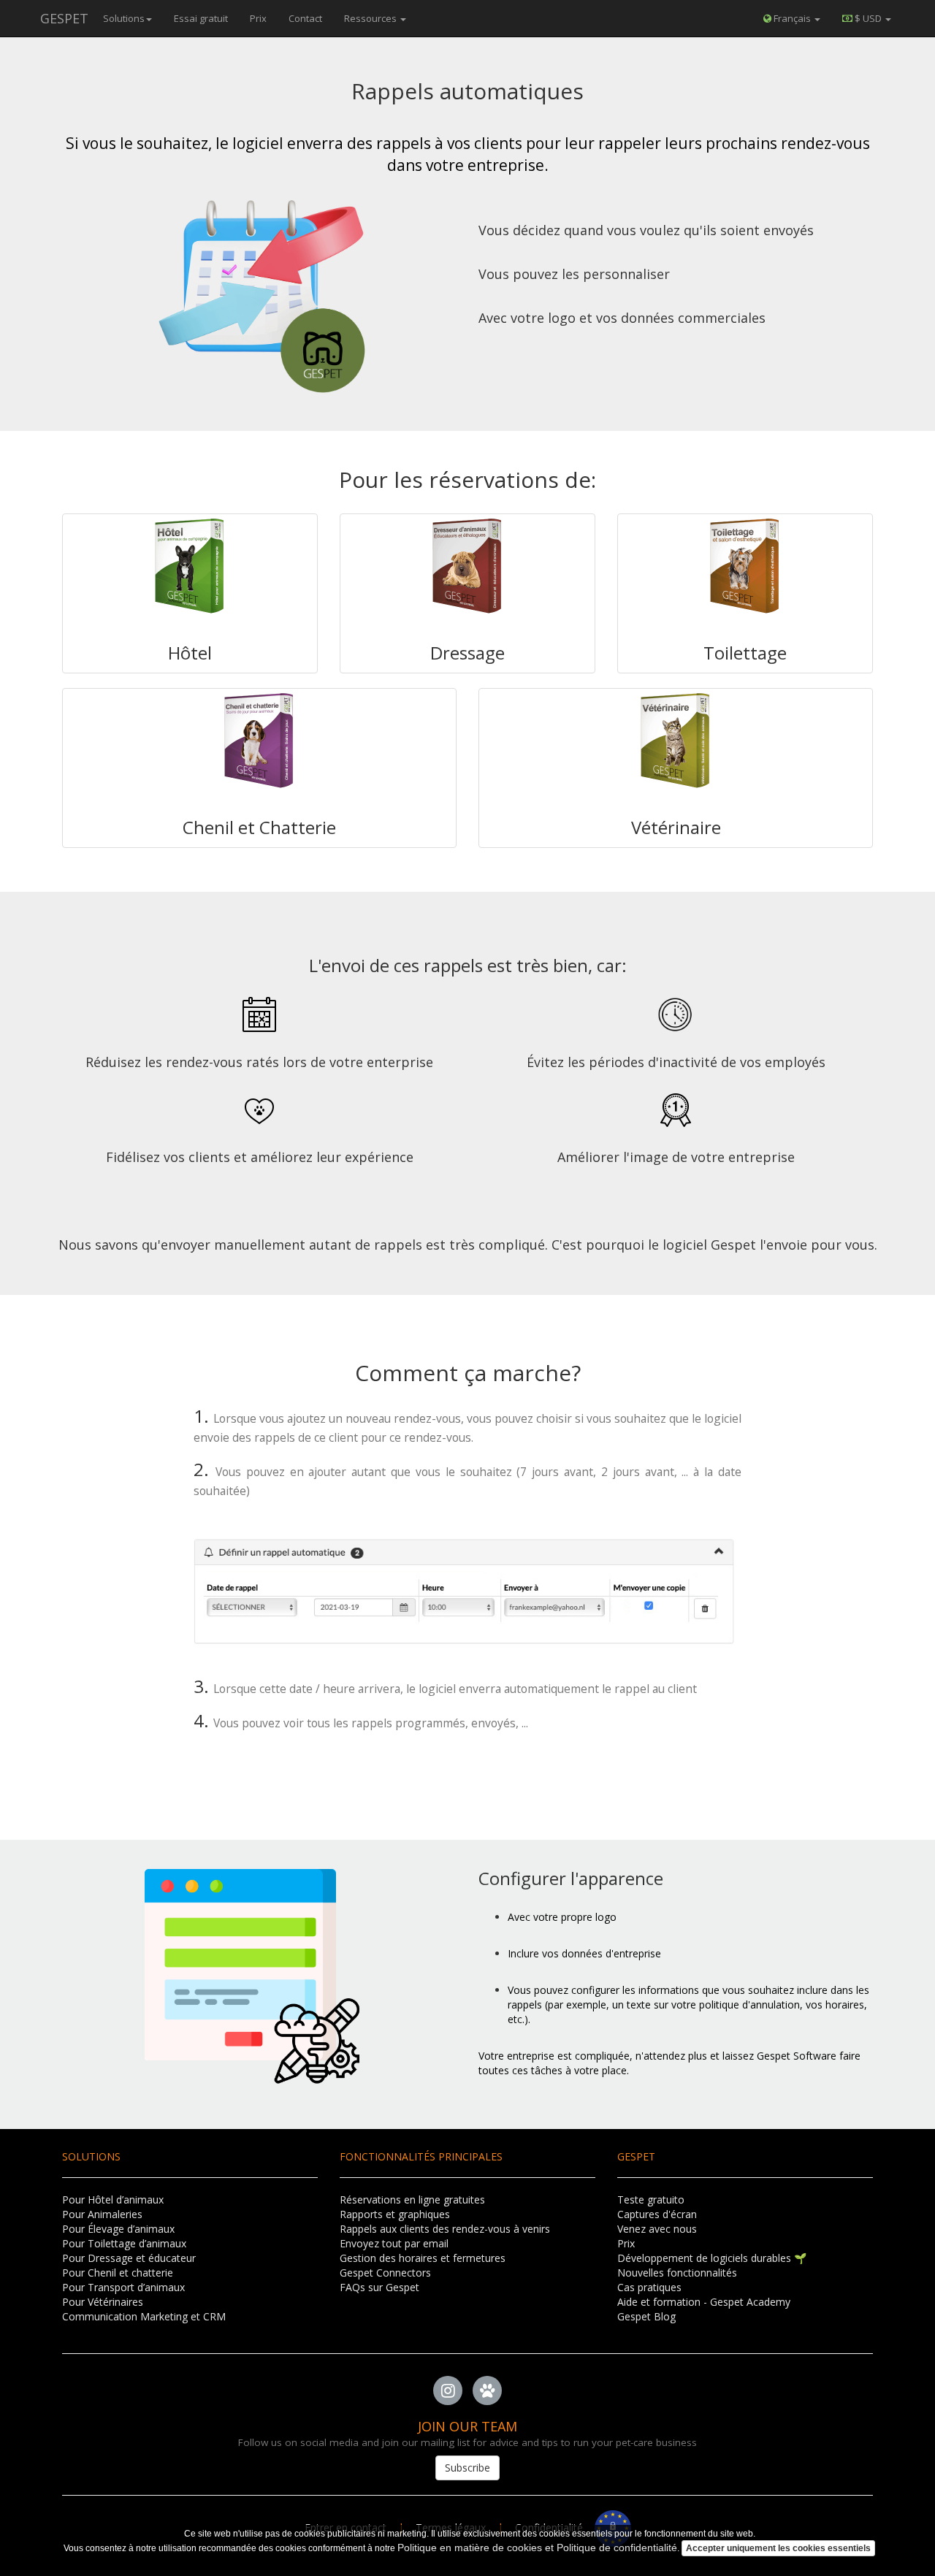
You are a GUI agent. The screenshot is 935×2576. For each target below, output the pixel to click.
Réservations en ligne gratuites (412, 2199)
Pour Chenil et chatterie (118, 2273)
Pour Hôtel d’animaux (113, 2199)
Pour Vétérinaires (103, 2302)
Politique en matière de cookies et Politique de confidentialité (537, 2548)
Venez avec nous (657, 2229)
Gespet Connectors (385, 2273)
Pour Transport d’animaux (123, 2287)
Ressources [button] (371, 18)
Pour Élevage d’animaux (118, 2229)
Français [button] (792, 18)
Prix (258, 18)
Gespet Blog (646, 2316)
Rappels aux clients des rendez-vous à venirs (445, 2229)
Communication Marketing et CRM (144, 2316)
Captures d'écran (657, 2214)
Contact (305, 18)
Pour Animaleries (102, 2214)
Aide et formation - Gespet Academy (704, 2302)
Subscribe (467, 2468)
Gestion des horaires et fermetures (423, 2258)
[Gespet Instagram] (448, 2390)
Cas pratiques (649, 2287)
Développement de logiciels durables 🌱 (712, 2258)
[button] (867, 18)
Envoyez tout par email (394, 2243)
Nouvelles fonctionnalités (677, 2273)
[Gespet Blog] (487, 2390)
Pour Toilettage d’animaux (124, 2243)
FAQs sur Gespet (379, 2287)
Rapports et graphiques (395, 2214)
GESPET (64, 18)
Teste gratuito (651, 2199)
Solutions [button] (124, 18)
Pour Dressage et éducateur (129, 2258)
